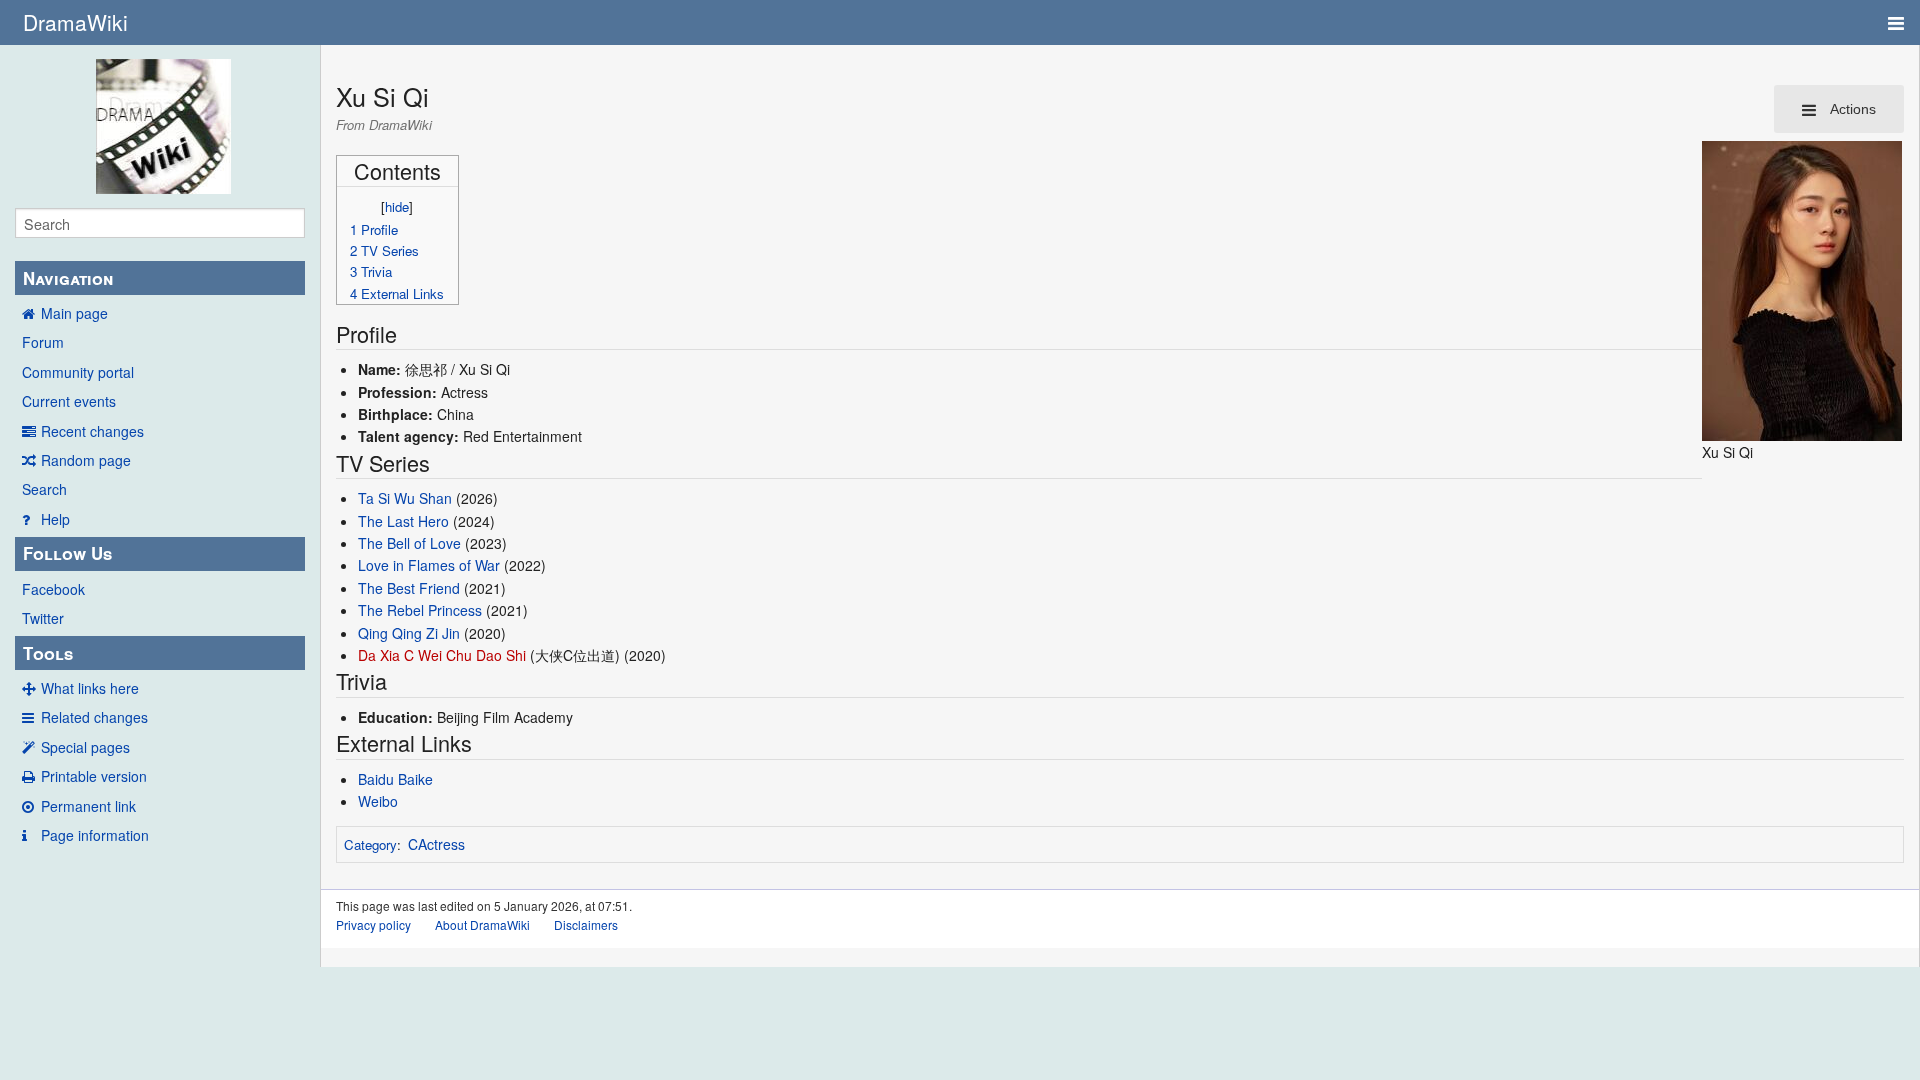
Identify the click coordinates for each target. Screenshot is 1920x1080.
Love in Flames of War (429, 565)
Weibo (378, 801)
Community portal (78, 372)
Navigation (68, 278)
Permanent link (88, 806)
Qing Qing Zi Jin (409, 633)
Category (370, 844)
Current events (69, 401)
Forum (43, 342)
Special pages (85, 747)
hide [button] (397, 206)
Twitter (43, 618)
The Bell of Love (409, 543)
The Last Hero (403, 521)
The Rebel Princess (420, 610)
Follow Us (67, 553)
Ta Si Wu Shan (405, 498)
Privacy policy (373, 924)
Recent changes (92, 431)
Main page (74, 313)
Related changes (94, 717)
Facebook (53, 589)
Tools (48, 653)
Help (55, 519)
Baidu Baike (395, 779)
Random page (86, 460)
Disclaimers (586, 924)
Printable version (94, 776)
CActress (436, 844)
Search (44, 489)
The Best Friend (409, 588)
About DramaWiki (482, 924)
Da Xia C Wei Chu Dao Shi (442, 655)
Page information (95, 835)
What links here (90, 688)
